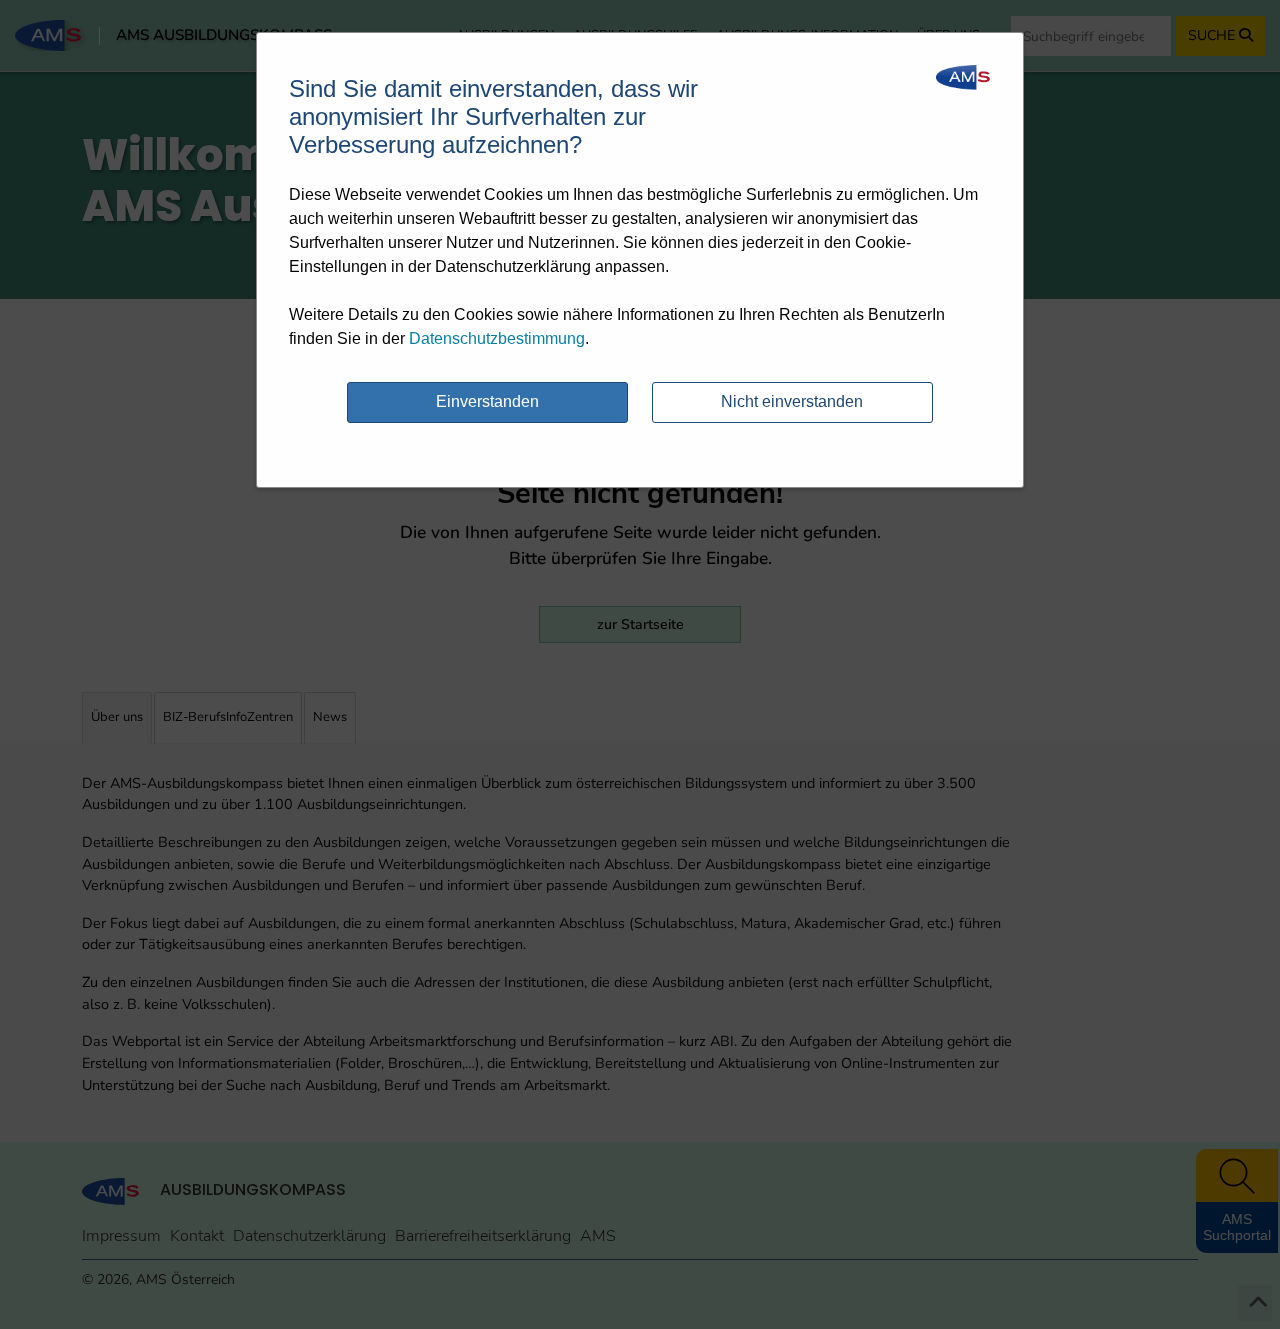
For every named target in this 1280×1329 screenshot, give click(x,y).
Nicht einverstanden (792, 401)
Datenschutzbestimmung (497, 338)
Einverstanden (487, 401)
